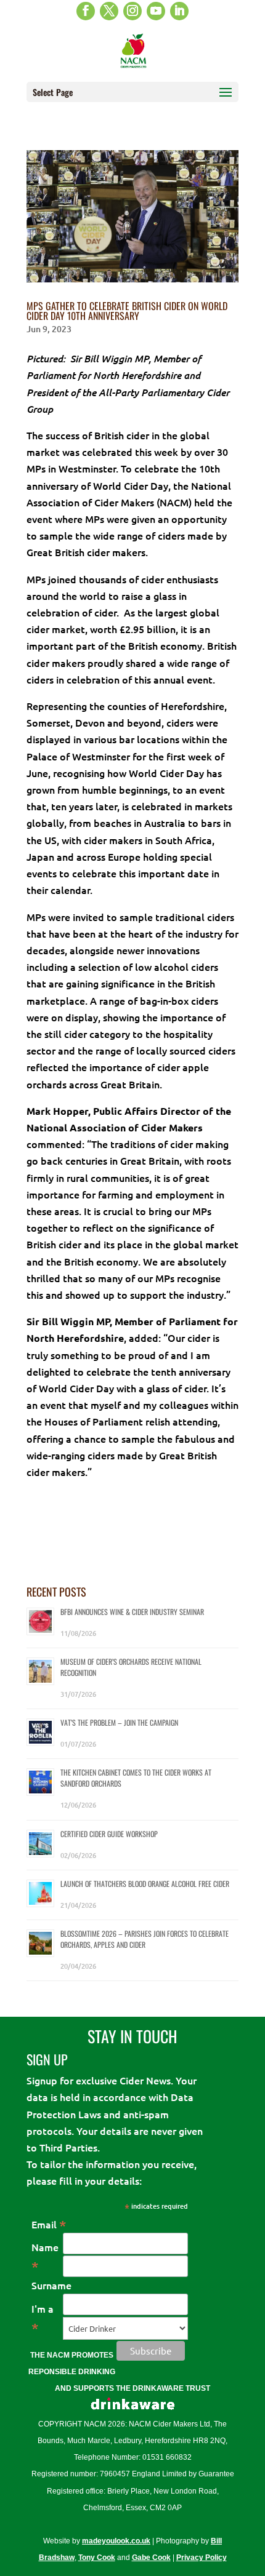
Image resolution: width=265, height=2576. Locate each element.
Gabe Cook (151, 2558)
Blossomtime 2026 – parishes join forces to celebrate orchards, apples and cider (145, 1939)
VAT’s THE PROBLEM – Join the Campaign (119, 1722)
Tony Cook (97, 2558)
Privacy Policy (202, 2558)
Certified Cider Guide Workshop (109, 1834)
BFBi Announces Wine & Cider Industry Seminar (132, 1612)
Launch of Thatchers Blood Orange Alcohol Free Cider (145, 1884)
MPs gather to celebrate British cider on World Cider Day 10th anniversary (127, 311)
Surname (51, 2285)
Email (49, 2224)
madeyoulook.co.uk (116, 2541)
